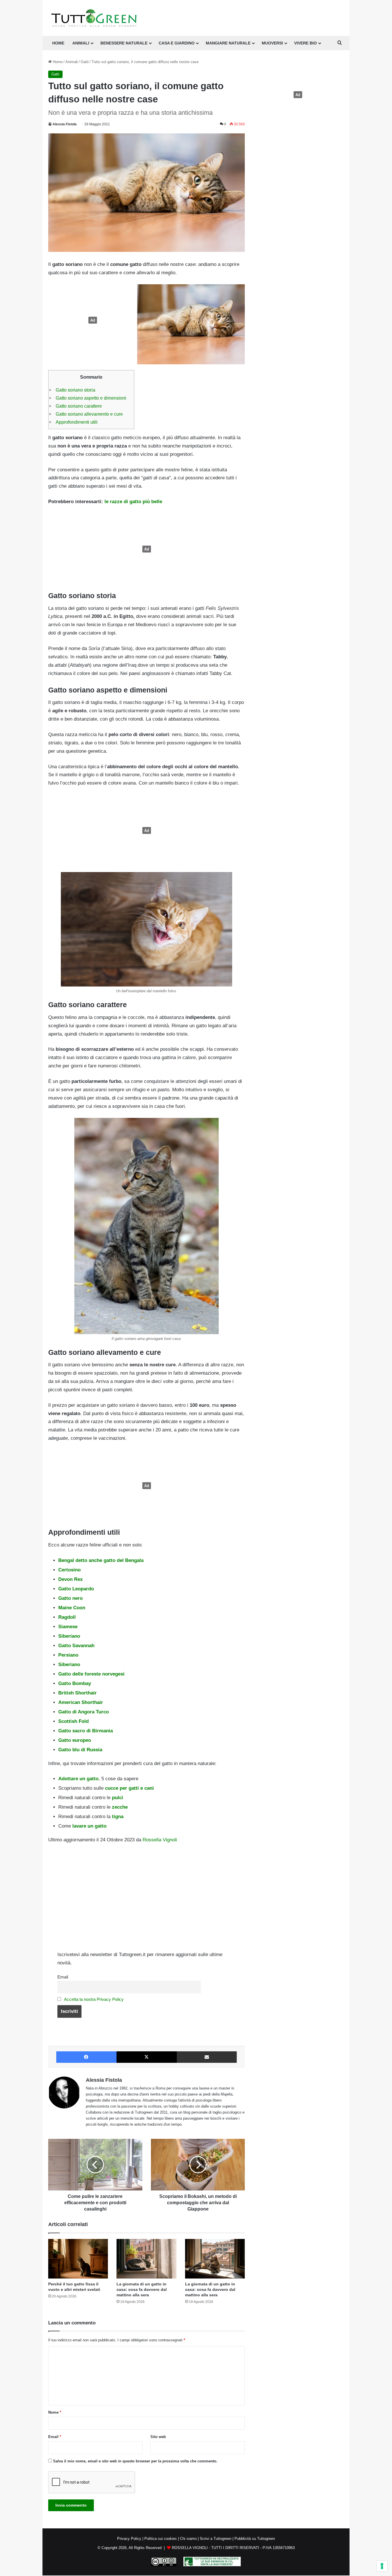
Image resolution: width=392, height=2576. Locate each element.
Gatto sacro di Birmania (86, 1731)
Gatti (85, 62)
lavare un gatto (89, 1826)
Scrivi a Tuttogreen (216, 2539)
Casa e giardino (177, 43)
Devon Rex (70, 1579)
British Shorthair (77, 1693)
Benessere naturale (124, 43)
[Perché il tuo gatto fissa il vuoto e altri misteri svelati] (78, 2259)
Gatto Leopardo (76, 1589)
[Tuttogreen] (94, 18)
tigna (117, 1817)
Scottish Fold (73, 1721)
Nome (55, 2412)
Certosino (69, 1570)
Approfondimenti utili (77, 422)
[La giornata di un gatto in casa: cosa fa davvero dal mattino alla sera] (146, 2259)
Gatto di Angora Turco (84, 1712)
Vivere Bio (305, 43)
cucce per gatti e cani (129, 1788)
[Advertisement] (91, 320)
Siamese (68, 1627)
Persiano (68, 1655)
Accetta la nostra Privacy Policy (94, 1999)
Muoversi (272, 43)
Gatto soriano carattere (79, 406)
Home (57, 62)
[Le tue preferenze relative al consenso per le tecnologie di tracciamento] (382, 2566)
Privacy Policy (129, 2539)
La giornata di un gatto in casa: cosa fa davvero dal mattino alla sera (142, 2289)
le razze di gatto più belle (133, 502)
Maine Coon (72, 1608)
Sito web (158, 2437)
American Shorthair (81, 1702)
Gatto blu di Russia (80, 1750)
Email (63, 1977)
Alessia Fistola (65, 124)
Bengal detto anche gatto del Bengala (101, 1560)
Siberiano (69, 1636)
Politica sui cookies (161, 2539)
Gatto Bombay (75, 1683)
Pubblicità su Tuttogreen (255, 2539)
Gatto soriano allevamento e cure (89, 414)
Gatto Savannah (76, 1646)
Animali (81, 43)
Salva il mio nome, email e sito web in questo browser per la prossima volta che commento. (135, 2461)
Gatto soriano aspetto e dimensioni (91, 398)
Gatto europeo (75, 1740)
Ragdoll (67, 1617)
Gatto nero (70, 1598)
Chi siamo (188, 2539)
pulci (117, 1798)
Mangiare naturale (228, 43)
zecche (119, 1807)
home (58, 43)
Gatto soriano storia (75, 390)
